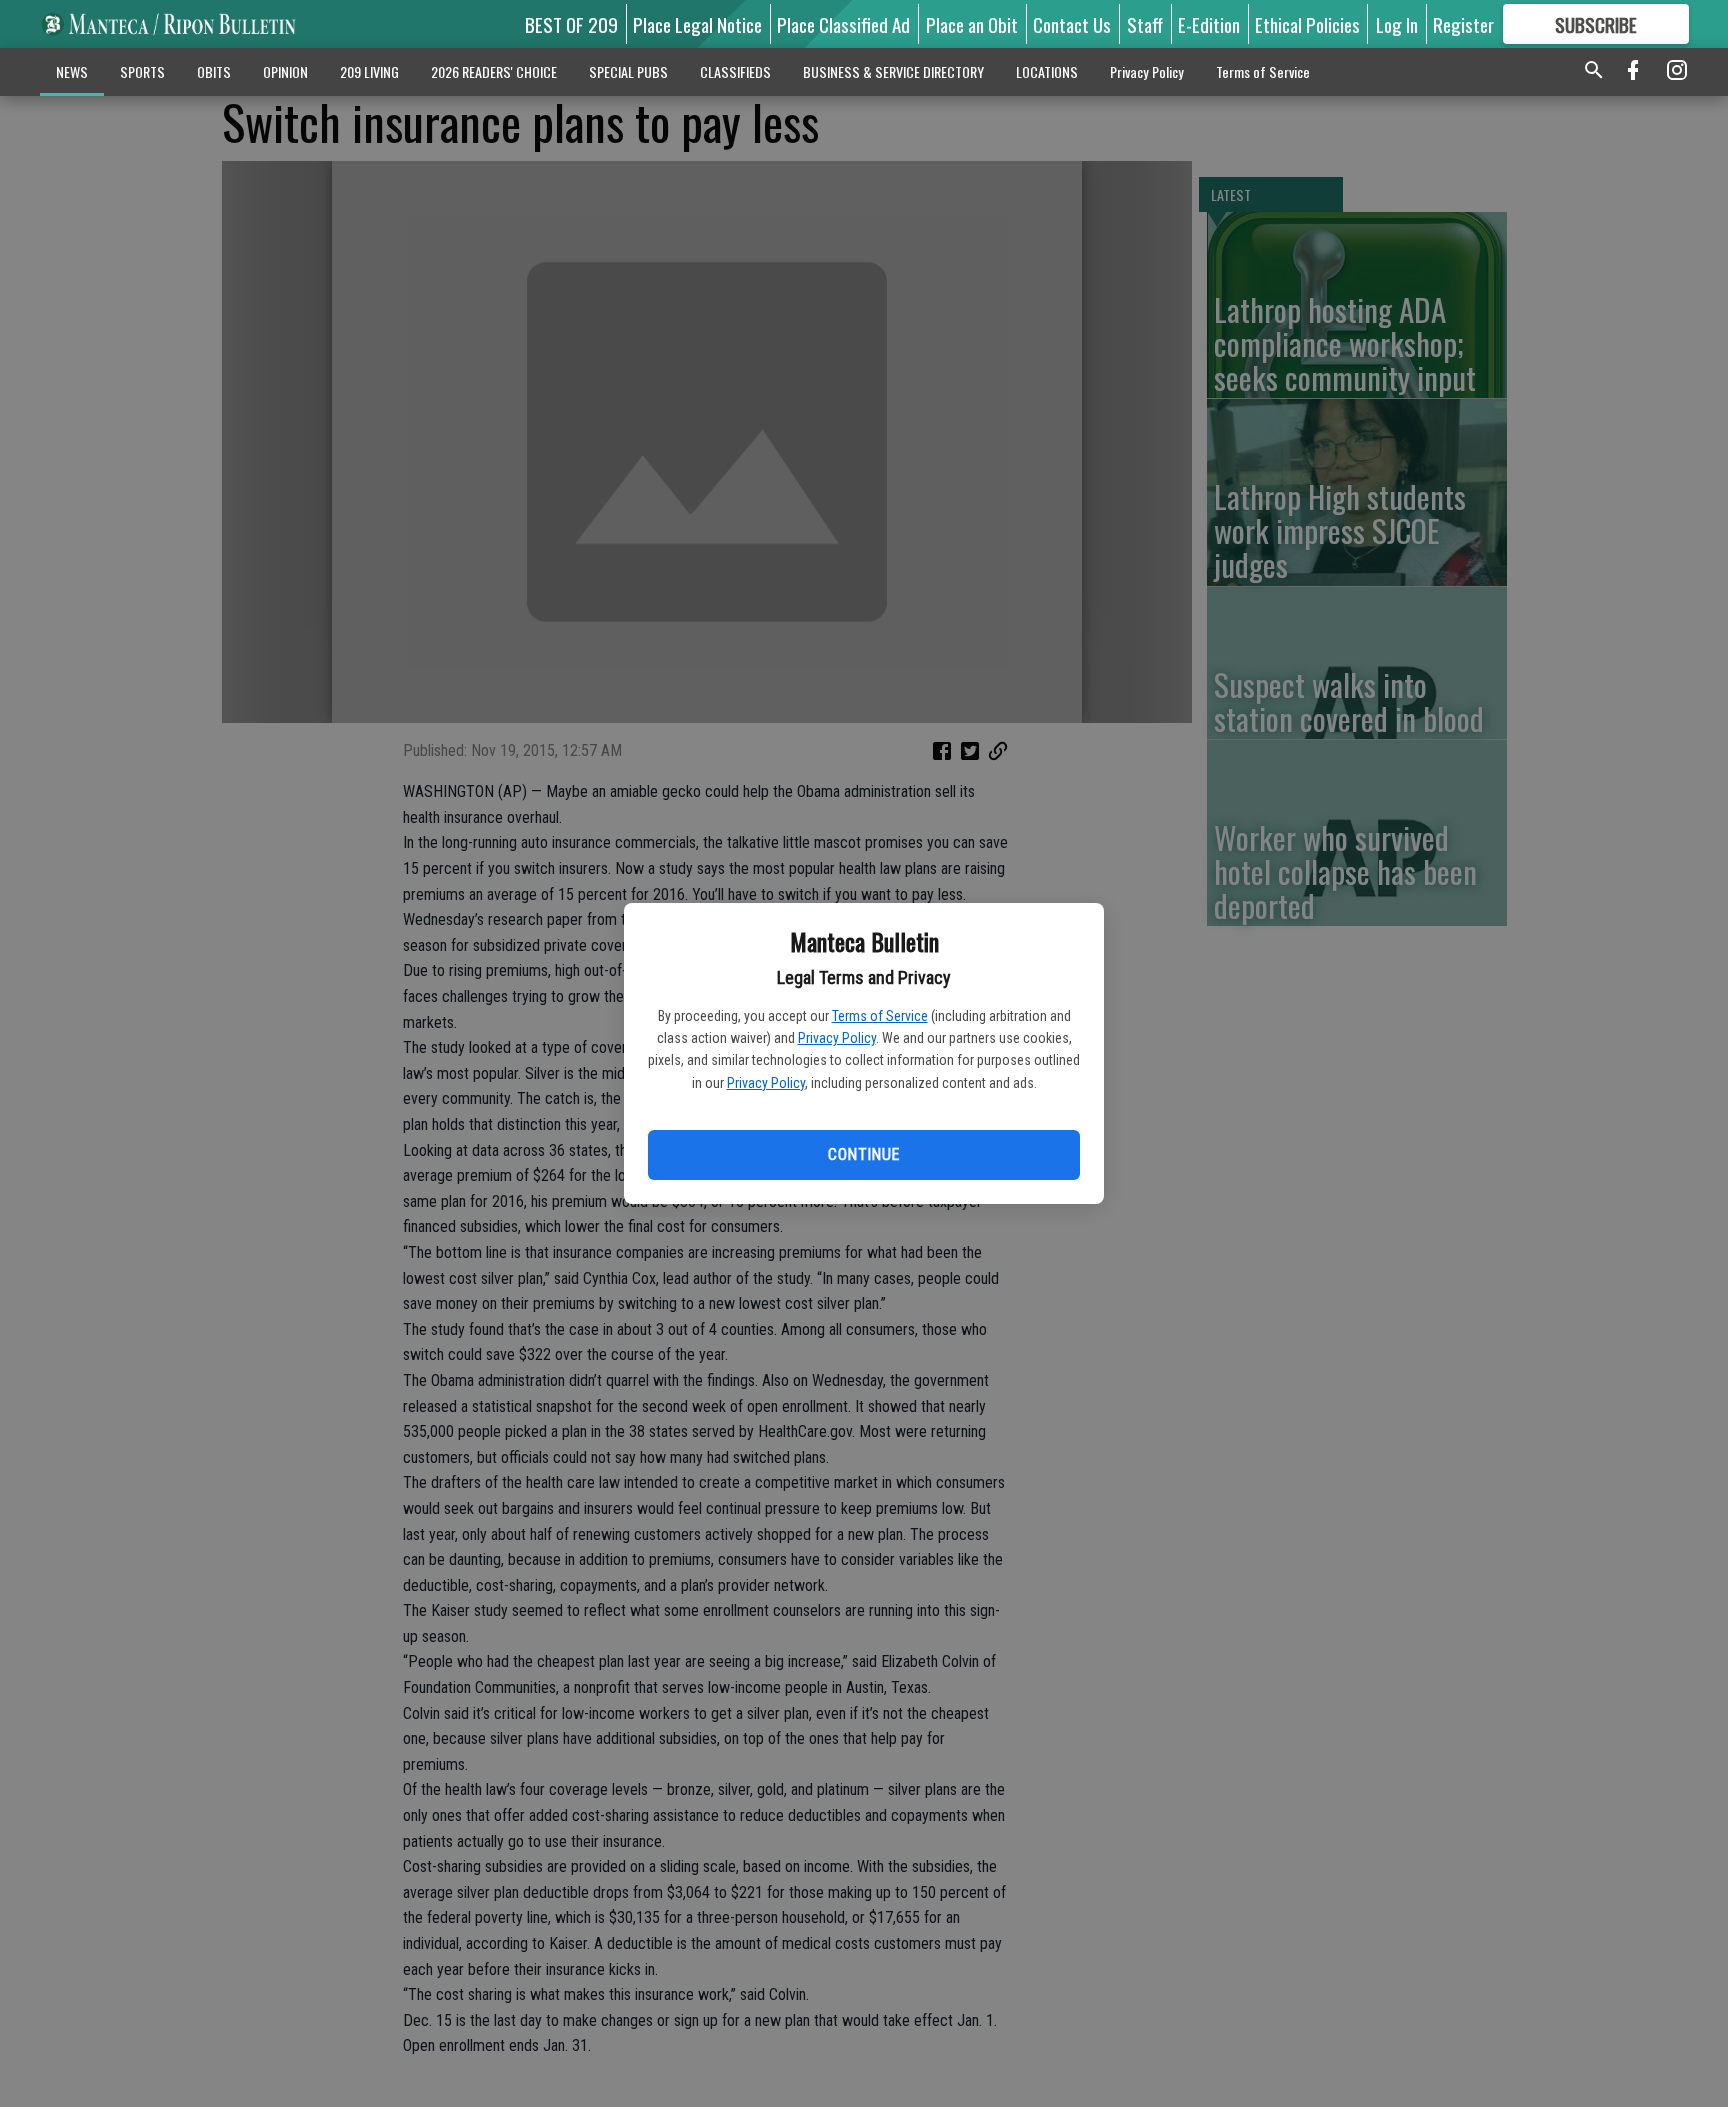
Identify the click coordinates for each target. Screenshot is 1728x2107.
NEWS (72, 71)
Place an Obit (972, 24)
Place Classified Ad (843, 24)
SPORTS (142, 71)
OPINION (285, 71)
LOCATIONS (1047, 71)
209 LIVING (369, 71)
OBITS (214, 71)
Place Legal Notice (697, 24)
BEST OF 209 (571, 24)
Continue (863, 1154)
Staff (1145, 24)
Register (1463, 24)
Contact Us (1072, 24)
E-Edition (1209, 24)
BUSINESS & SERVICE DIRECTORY (893, 71)
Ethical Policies (1307, 24)
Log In (1397, 24)
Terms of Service (880, 1016)
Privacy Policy (837, 1038)
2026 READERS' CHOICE (494, 71)
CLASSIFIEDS (735, 71)
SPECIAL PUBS (628, 71)
